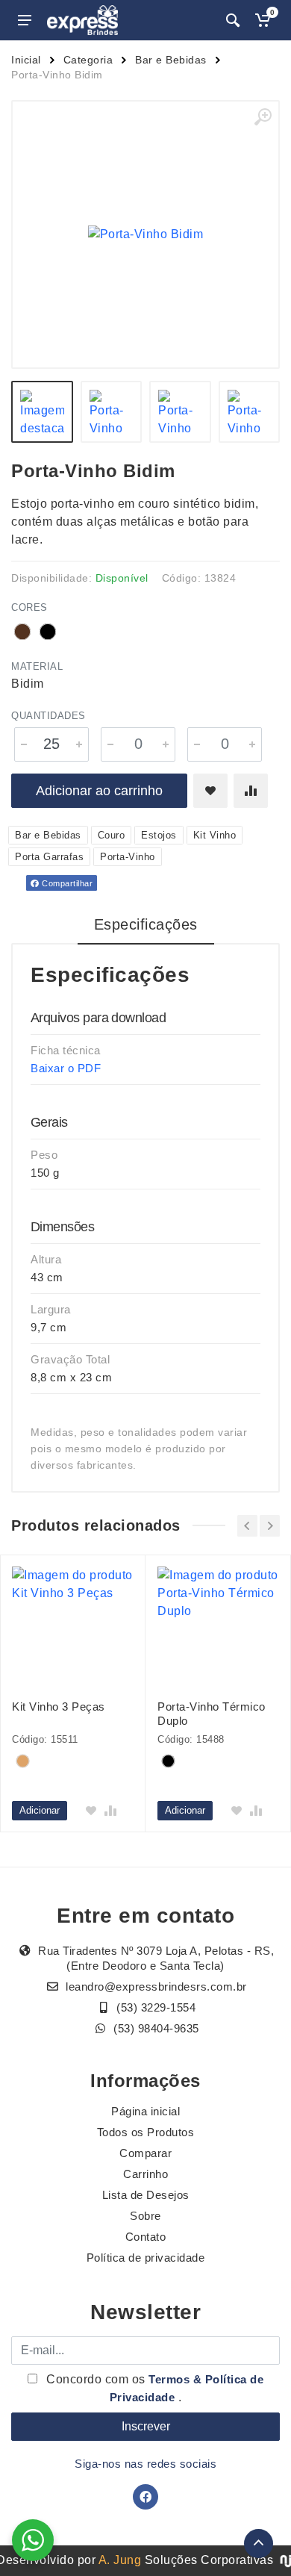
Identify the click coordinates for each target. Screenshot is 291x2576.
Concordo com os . (154, 2388)
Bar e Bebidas (171, 60)
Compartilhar (66, 883)
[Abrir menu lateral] (25, 20)
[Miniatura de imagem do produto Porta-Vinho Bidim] (42, 412)
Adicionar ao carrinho (99, 791)
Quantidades (48, 716)
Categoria (88, 60)
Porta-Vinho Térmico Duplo (212, 1714)
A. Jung (120, 2560)
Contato (146, 2237)
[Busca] (233, 20)
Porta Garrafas (49, 857)
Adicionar (40, 1810)
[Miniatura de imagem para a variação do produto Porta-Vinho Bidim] (180, 412)
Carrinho (145, 2174)
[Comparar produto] (251, 791)
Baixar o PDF (66, 1068)
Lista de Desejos (146, 2195)
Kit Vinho (215, 835)
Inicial (26, 60)
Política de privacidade (146, 2258)
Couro (112, 835)
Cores (29, 607)
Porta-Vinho (128, 857)
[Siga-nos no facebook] (145, 2497)
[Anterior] (247, 1526)
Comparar (145, 2153)
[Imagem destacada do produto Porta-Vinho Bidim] (145, 234)
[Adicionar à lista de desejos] (210, 791)
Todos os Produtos (146, 2132)
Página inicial (145, 2111)
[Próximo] (270, 1526)
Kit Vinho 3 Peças (59, 1707)
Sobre (145, 2216)
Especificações (146, 924)
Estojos (159, 835)
